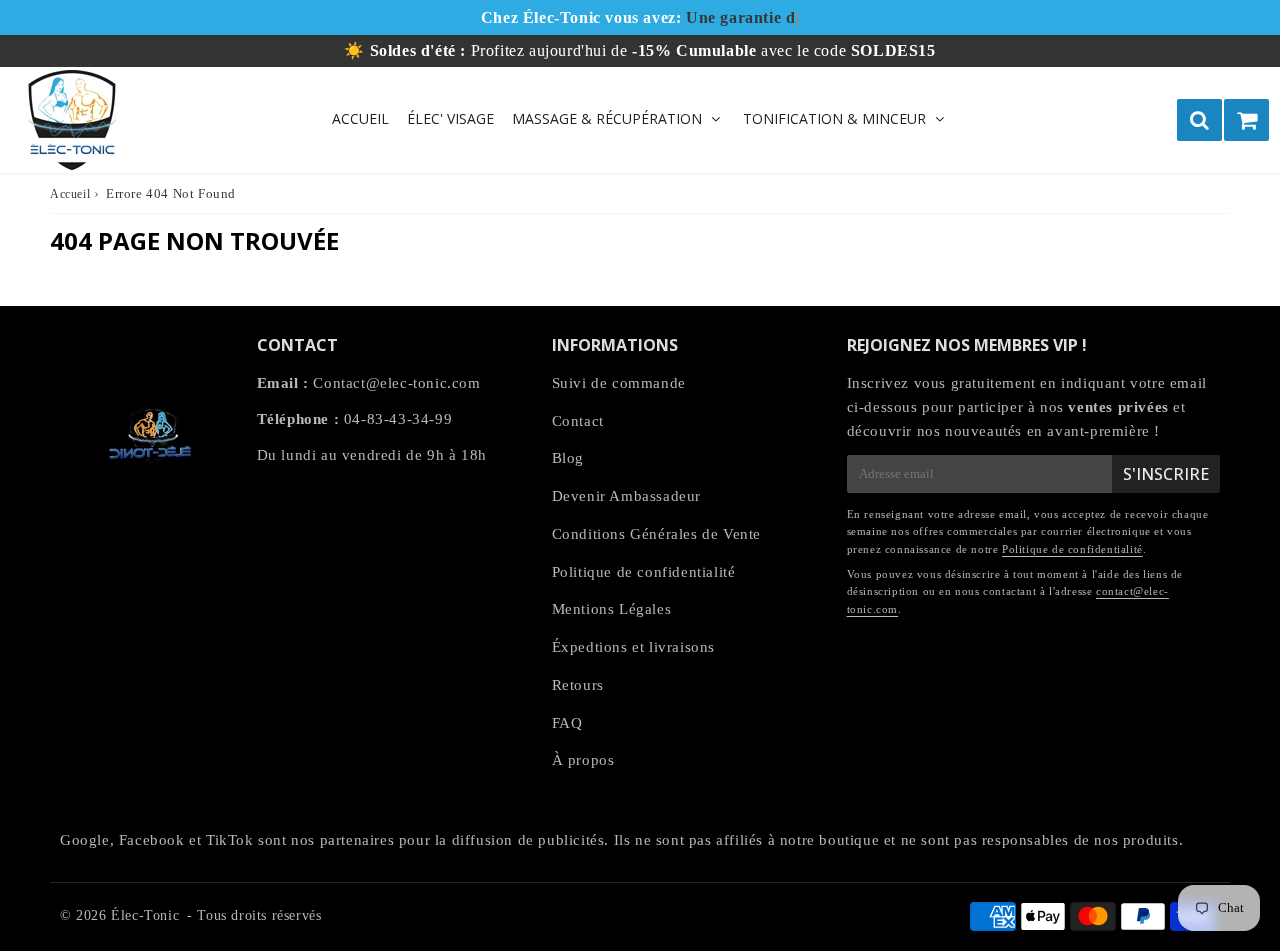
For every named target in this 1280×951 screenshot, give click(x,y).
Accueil (360, 118)
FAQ (567, 723)
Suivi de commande (619, 383)
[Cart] (1246, 120)
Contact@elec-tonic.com (396, 383)
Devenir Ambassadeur (626, 496)
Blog (568, 458)
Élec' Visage (450, 118)
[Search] (1199, 120)
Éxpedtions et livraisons (633, 647)
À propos (583, 760)
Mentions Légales (612, 609)
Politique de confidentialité (644, 572)
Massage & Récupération (607, 118)
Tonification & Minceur (834, 118)
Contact (578, 421)
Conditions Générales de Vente (656, 534)
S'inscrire (1166, 474)
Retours (578, 685)
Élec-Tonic (145, 915)
